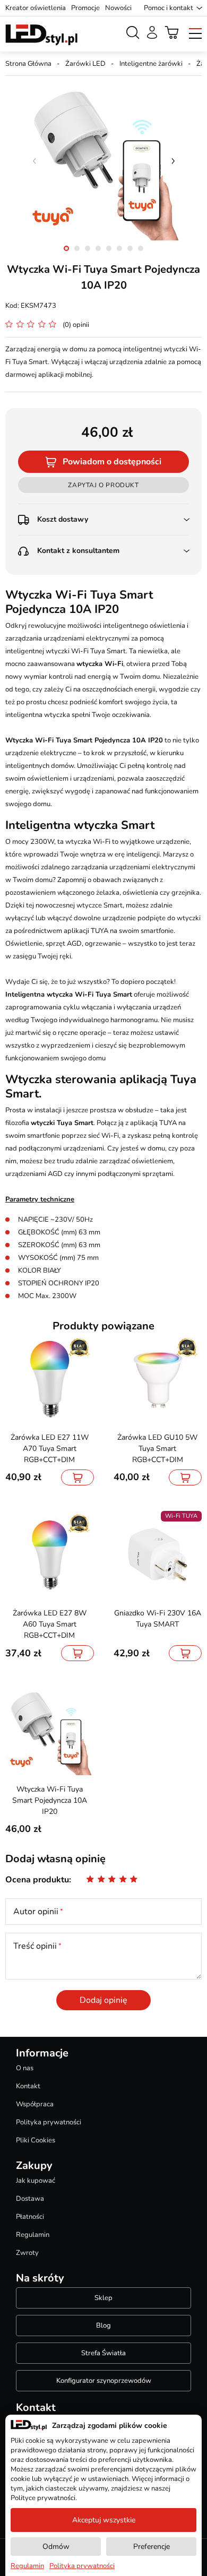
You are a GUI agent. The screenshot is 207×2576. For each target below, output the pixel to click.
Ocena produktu (37, 1880)
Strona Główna (28, 64)
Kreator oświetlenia (36, 8)
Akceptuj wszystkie (104, 2520)
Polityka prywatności (49, 2122)
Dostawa (30, 2199)
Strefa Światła (103, 2353)
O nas (25, 2068)
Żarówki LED (85, 64)
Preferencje (152, 2547)
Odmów (56, 2547)
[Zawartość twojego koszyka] (172, 32)
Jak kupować (36, 2181)
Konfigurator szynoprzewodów (104, 2381)
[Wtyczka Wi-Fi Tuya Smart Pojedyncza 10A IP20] (103, 161)
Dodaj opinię (103, 2000)
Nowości (118, 8)
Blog (103, 2326)
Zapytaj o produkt (103, 485)
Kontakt (28, 2086)
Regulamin (33, 2235)
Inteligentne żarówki (151, 64)
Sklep (103, 2298)
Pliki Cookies (36, 2140)
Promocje (85, 8)
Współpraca (35, 2104)
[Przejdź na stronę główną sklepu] (41, 35)
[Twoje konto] (152, 32)
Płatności (30, 2217)
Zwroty (27, 2253)
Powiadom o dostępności (112, 462)
